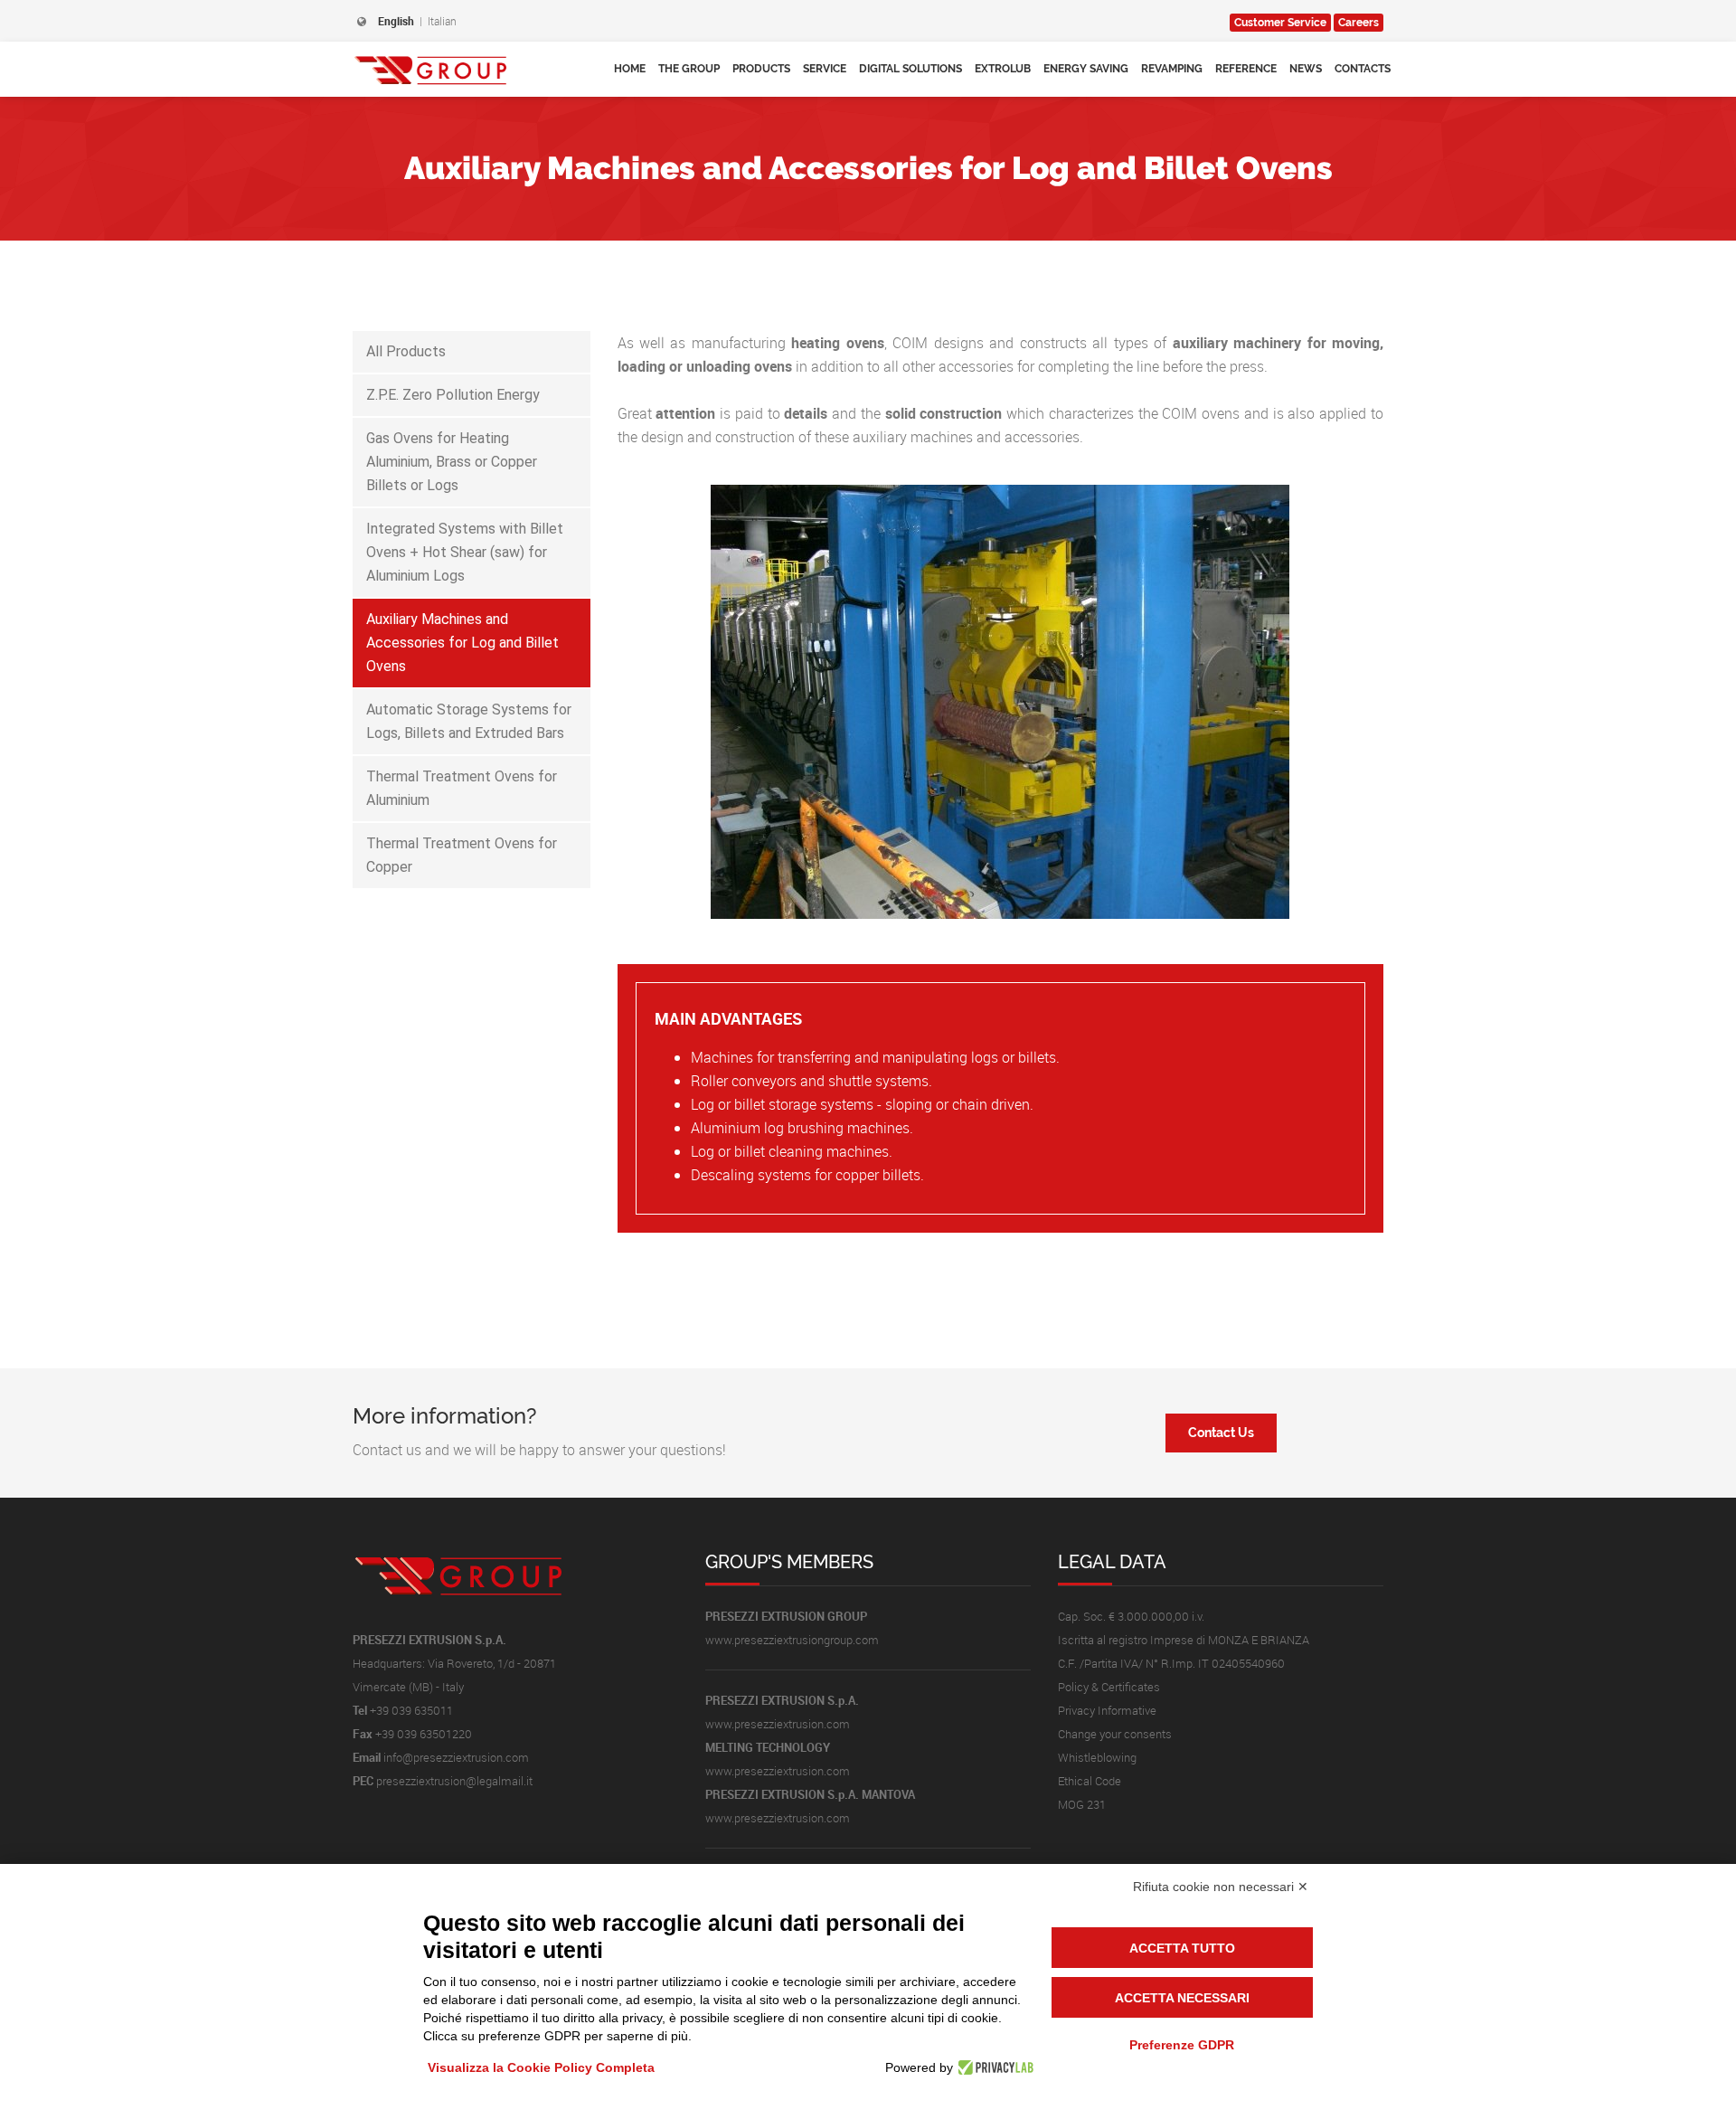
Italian (442, 21)
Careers (1359, 23)
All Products (406, 351)
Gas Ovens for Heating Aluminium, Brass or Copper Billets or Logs (452, 462)
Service (825, 69)
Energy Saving (1086, 69)
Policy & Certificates (1109, 1687)
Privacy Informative (1107, 1710)
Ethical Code (1090, 1781)
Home (630, 69)
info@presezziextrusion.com (456, 1757)
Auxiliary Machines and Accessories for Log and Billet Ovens (462, 643)
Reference (1246, 69)
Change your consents (1115, 1734)
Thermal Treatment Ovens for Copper (462, 855)
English (396, 21)
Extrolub (1003, 69)
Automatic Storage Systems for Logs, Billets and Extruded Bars (469, 721)
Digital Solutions (910, 69)
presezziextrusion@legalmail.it (454, 1781)
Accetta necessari (1182, 1998)
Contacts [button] (1363, 69)
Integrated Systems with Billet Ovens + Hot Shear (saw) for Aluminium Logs (465, 552)
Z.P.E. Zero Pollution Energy (453, 395)
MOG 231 (1082, 1804)
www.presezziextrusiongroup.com (792, 1640)
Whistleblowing (1097, 1757)
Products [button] (761, 69)
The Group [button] (689, 69)
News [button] (1306, 69)
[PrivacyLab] (993, 2067)
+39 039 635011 (411, 1710)
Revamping (1172, 69)
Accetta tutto (1182, 1948)
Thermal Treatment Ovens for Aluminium (462, 788)
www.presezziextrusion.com (778, 1724)
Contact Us (1221, 1433)
